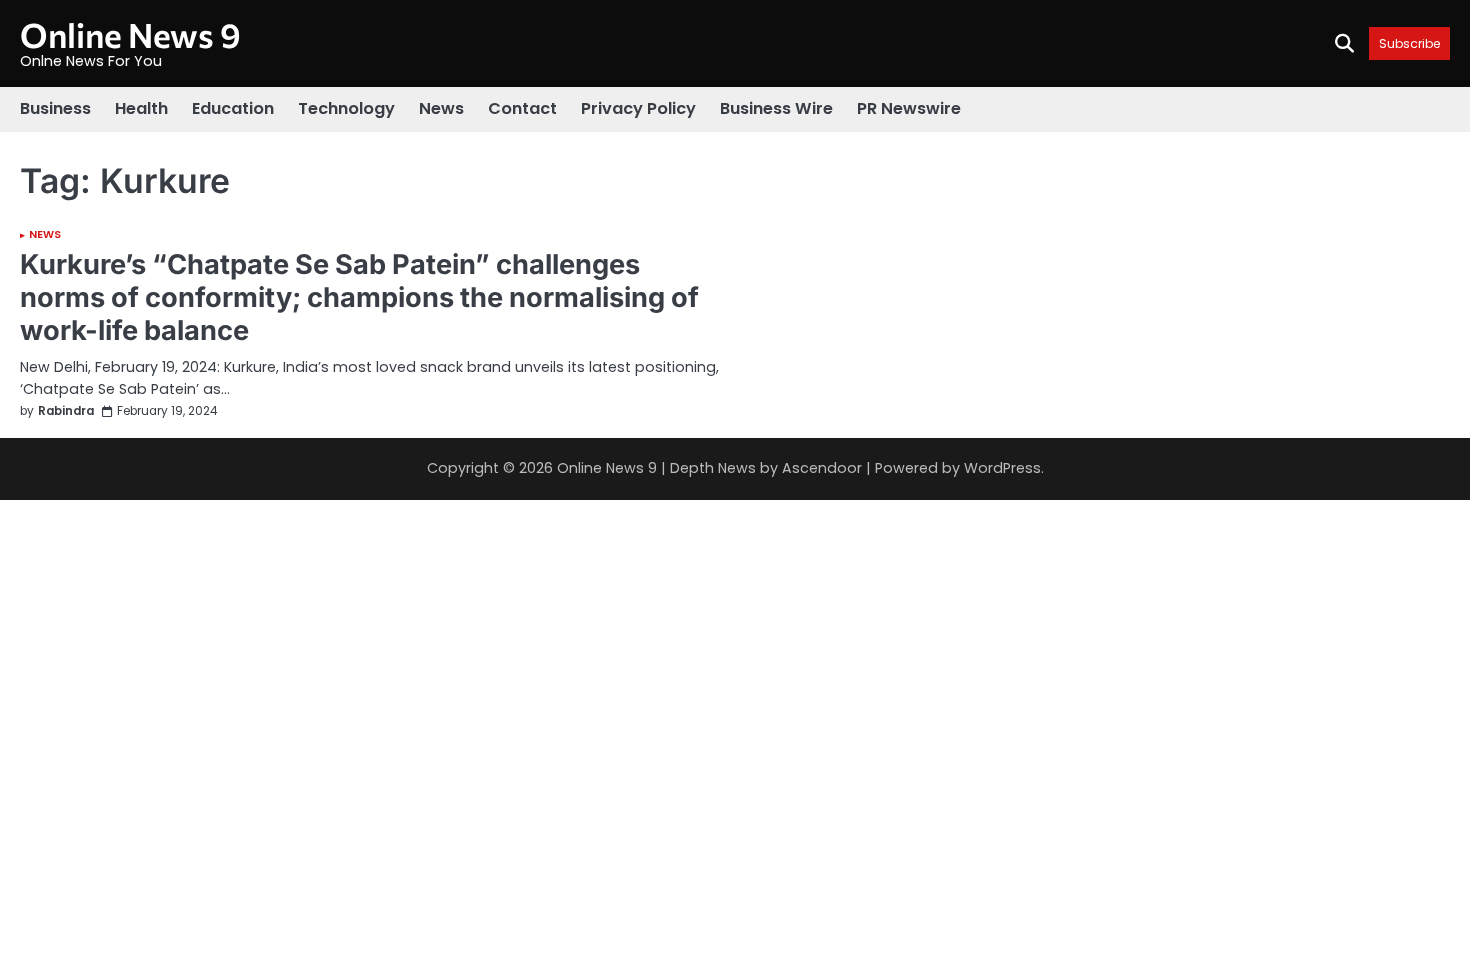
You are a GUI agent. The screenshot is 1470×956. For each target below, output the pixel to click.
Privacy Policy (638, 108)
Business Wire (776, 108)
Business (55, 108)
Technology (346, 108)
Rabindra (66, 411)
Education (233, 108)
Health (141, 108)
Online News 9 (130, 34)
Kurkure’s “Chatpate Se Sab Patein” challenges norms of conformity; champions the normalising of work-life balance (359, 297)
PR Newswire (909, 108)
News (441, 108)
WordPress (1002, 468)
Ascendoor (822, 468)
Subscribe (1409, 43)
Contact (522, 108)
